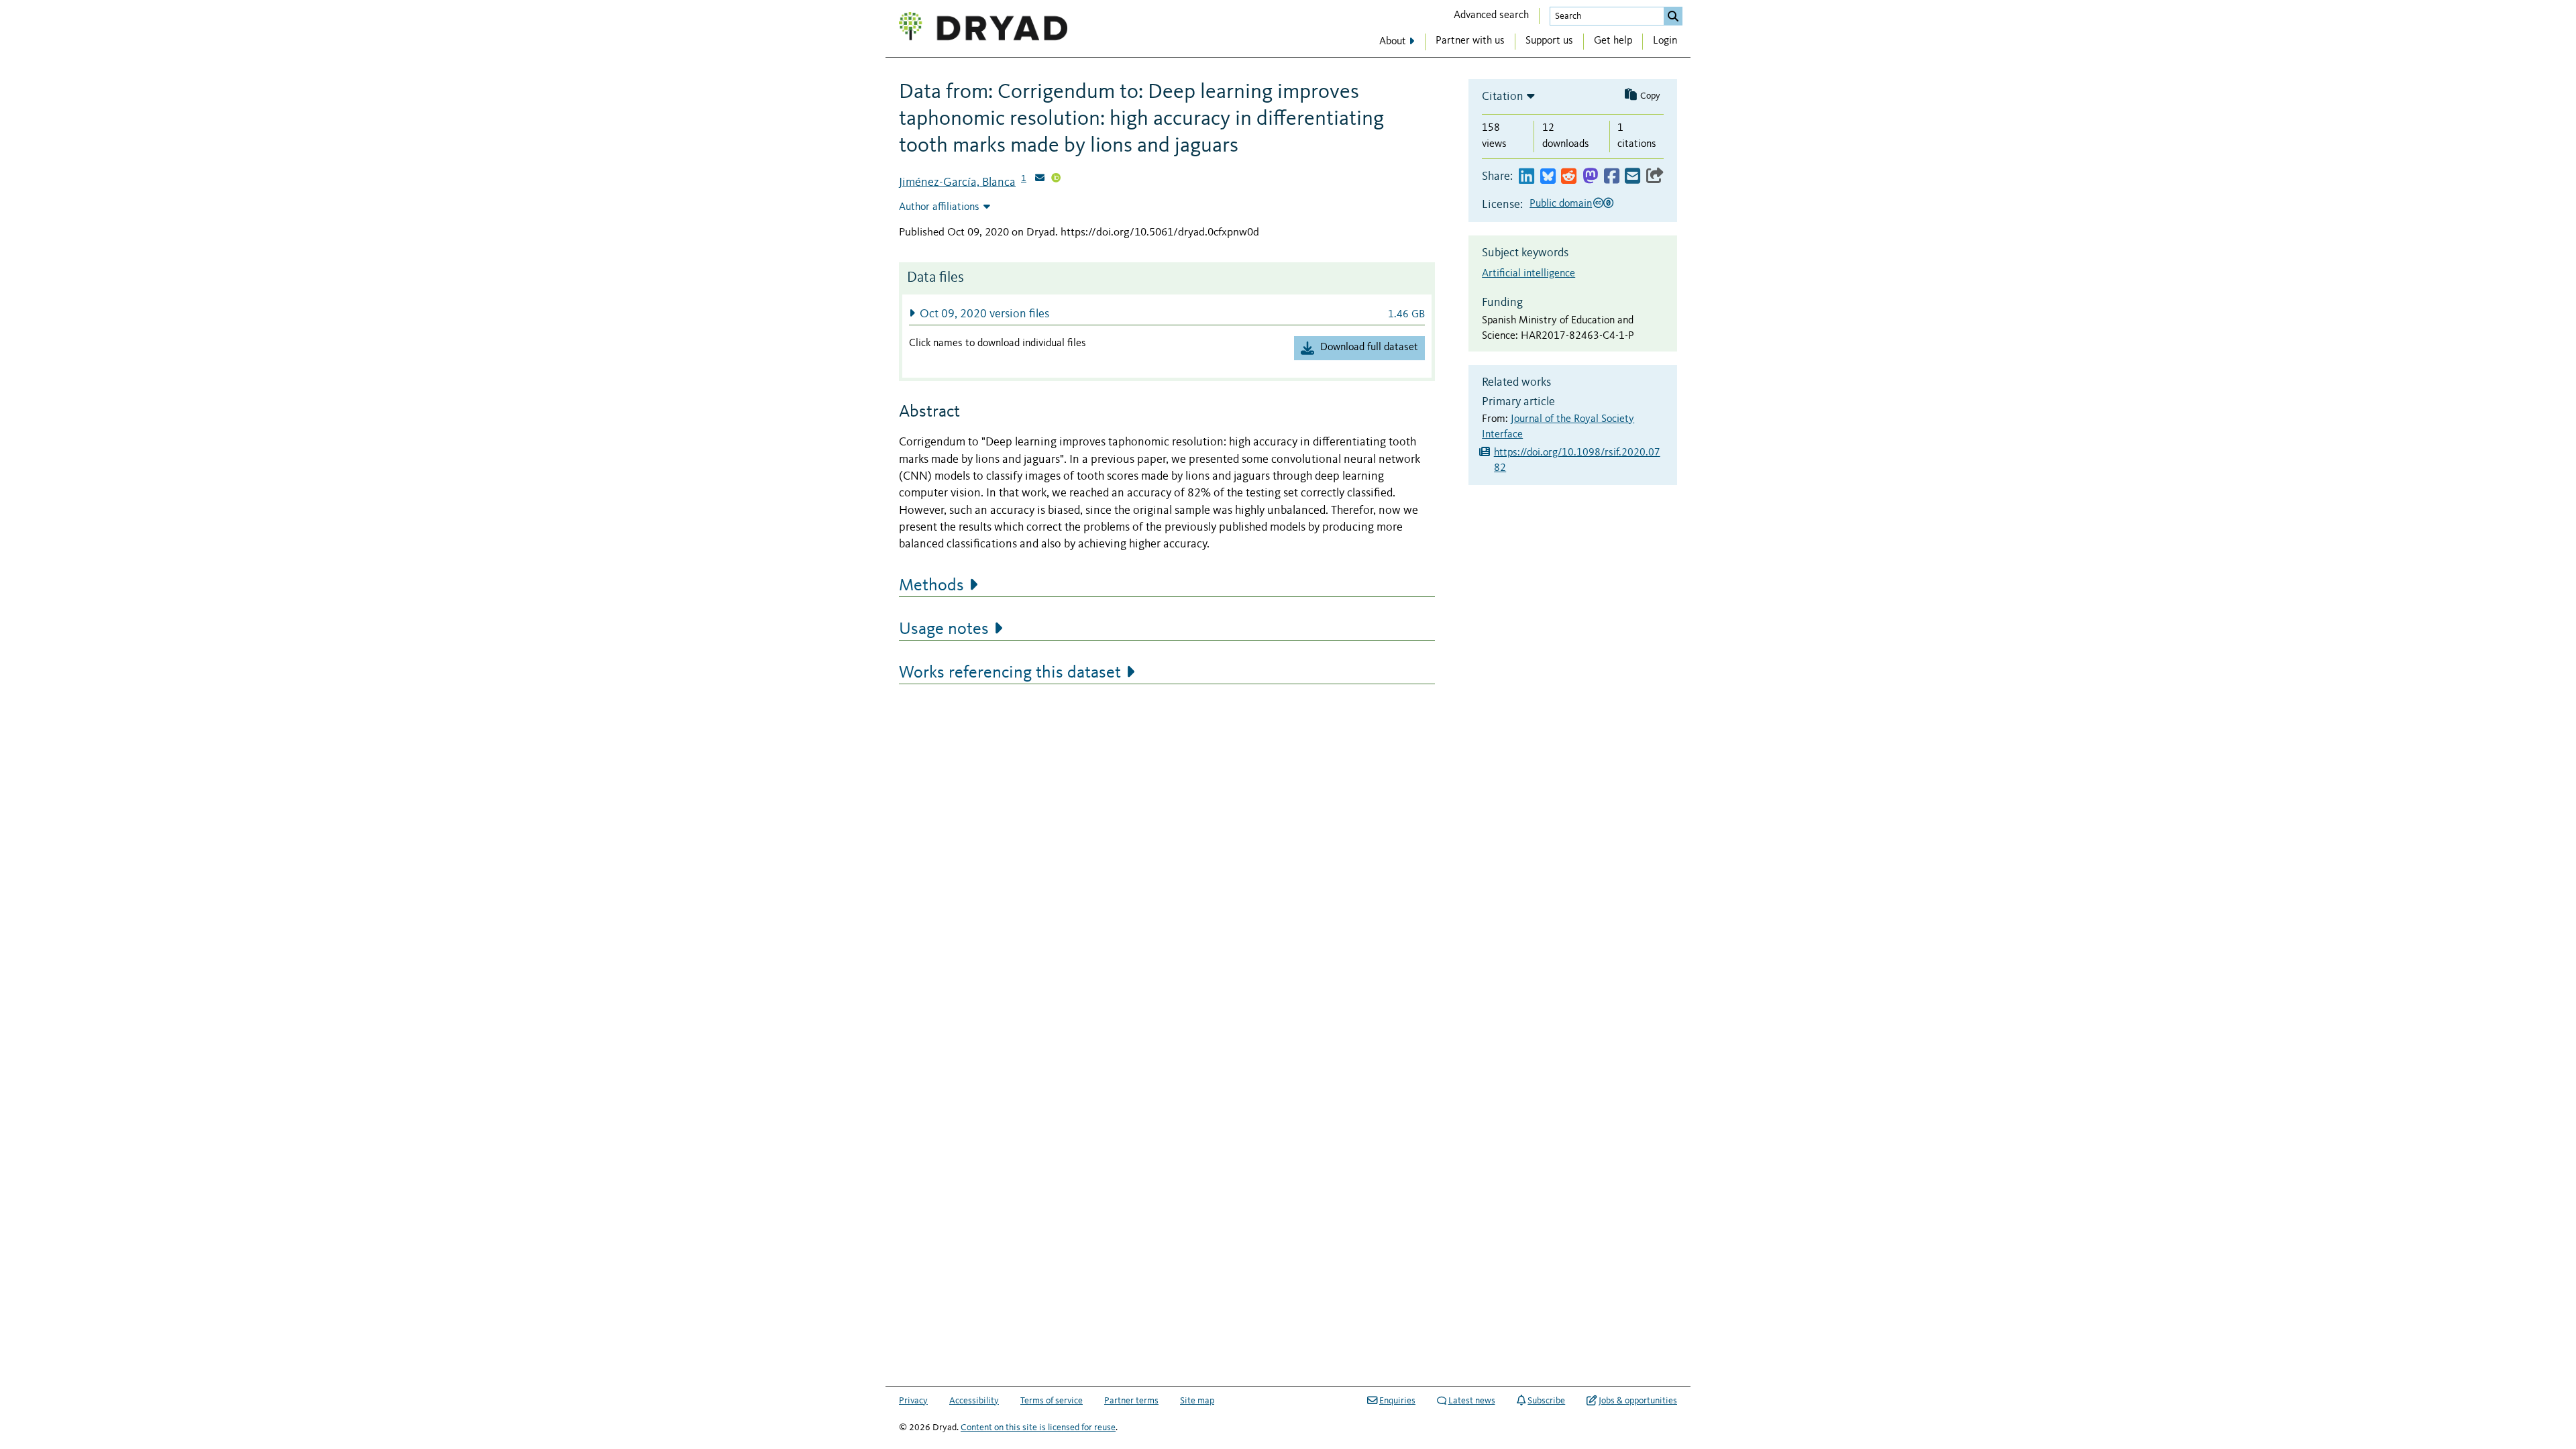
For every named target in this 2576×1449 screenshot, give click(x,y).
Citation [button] (1503, 97)
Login (1665, 41)
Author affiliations (939, 207)
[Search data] (1673, 16)
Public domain (1561, 204)
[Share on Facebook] (1612, 177)
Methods (931, 586)
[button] (1167, 314)
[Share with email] (1632, 177)
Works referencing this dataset (1010, 673)
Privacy (913, 1401)
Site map (1197, 1401)
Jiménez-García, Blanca (957, 182)
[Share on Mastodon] (1590, 177)
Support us (1549, 41)
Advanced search (1491, 15)
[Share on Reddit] (1569, 177)
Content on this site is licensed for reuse (1038, 1428)
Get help (1613, 41)
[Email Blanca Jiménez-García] (1040, 179)
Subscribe (1546, 1401)
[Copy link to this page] (1655, 177)
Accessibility (974, 1401)
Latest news (1472, 1401)
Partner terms (1131, 1401)
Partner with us (1470, 41)
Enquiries (1397, 1401)
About (1393, 42)
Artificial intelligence (1528, 274)
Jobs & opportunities (1638, 1401)
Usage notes (944, 629)
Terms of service (1052, 1401)
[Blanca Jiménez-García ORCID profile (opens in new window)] (1056, 179)
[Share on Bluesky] (1548, 177)
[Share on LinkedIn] (1526, 177)
